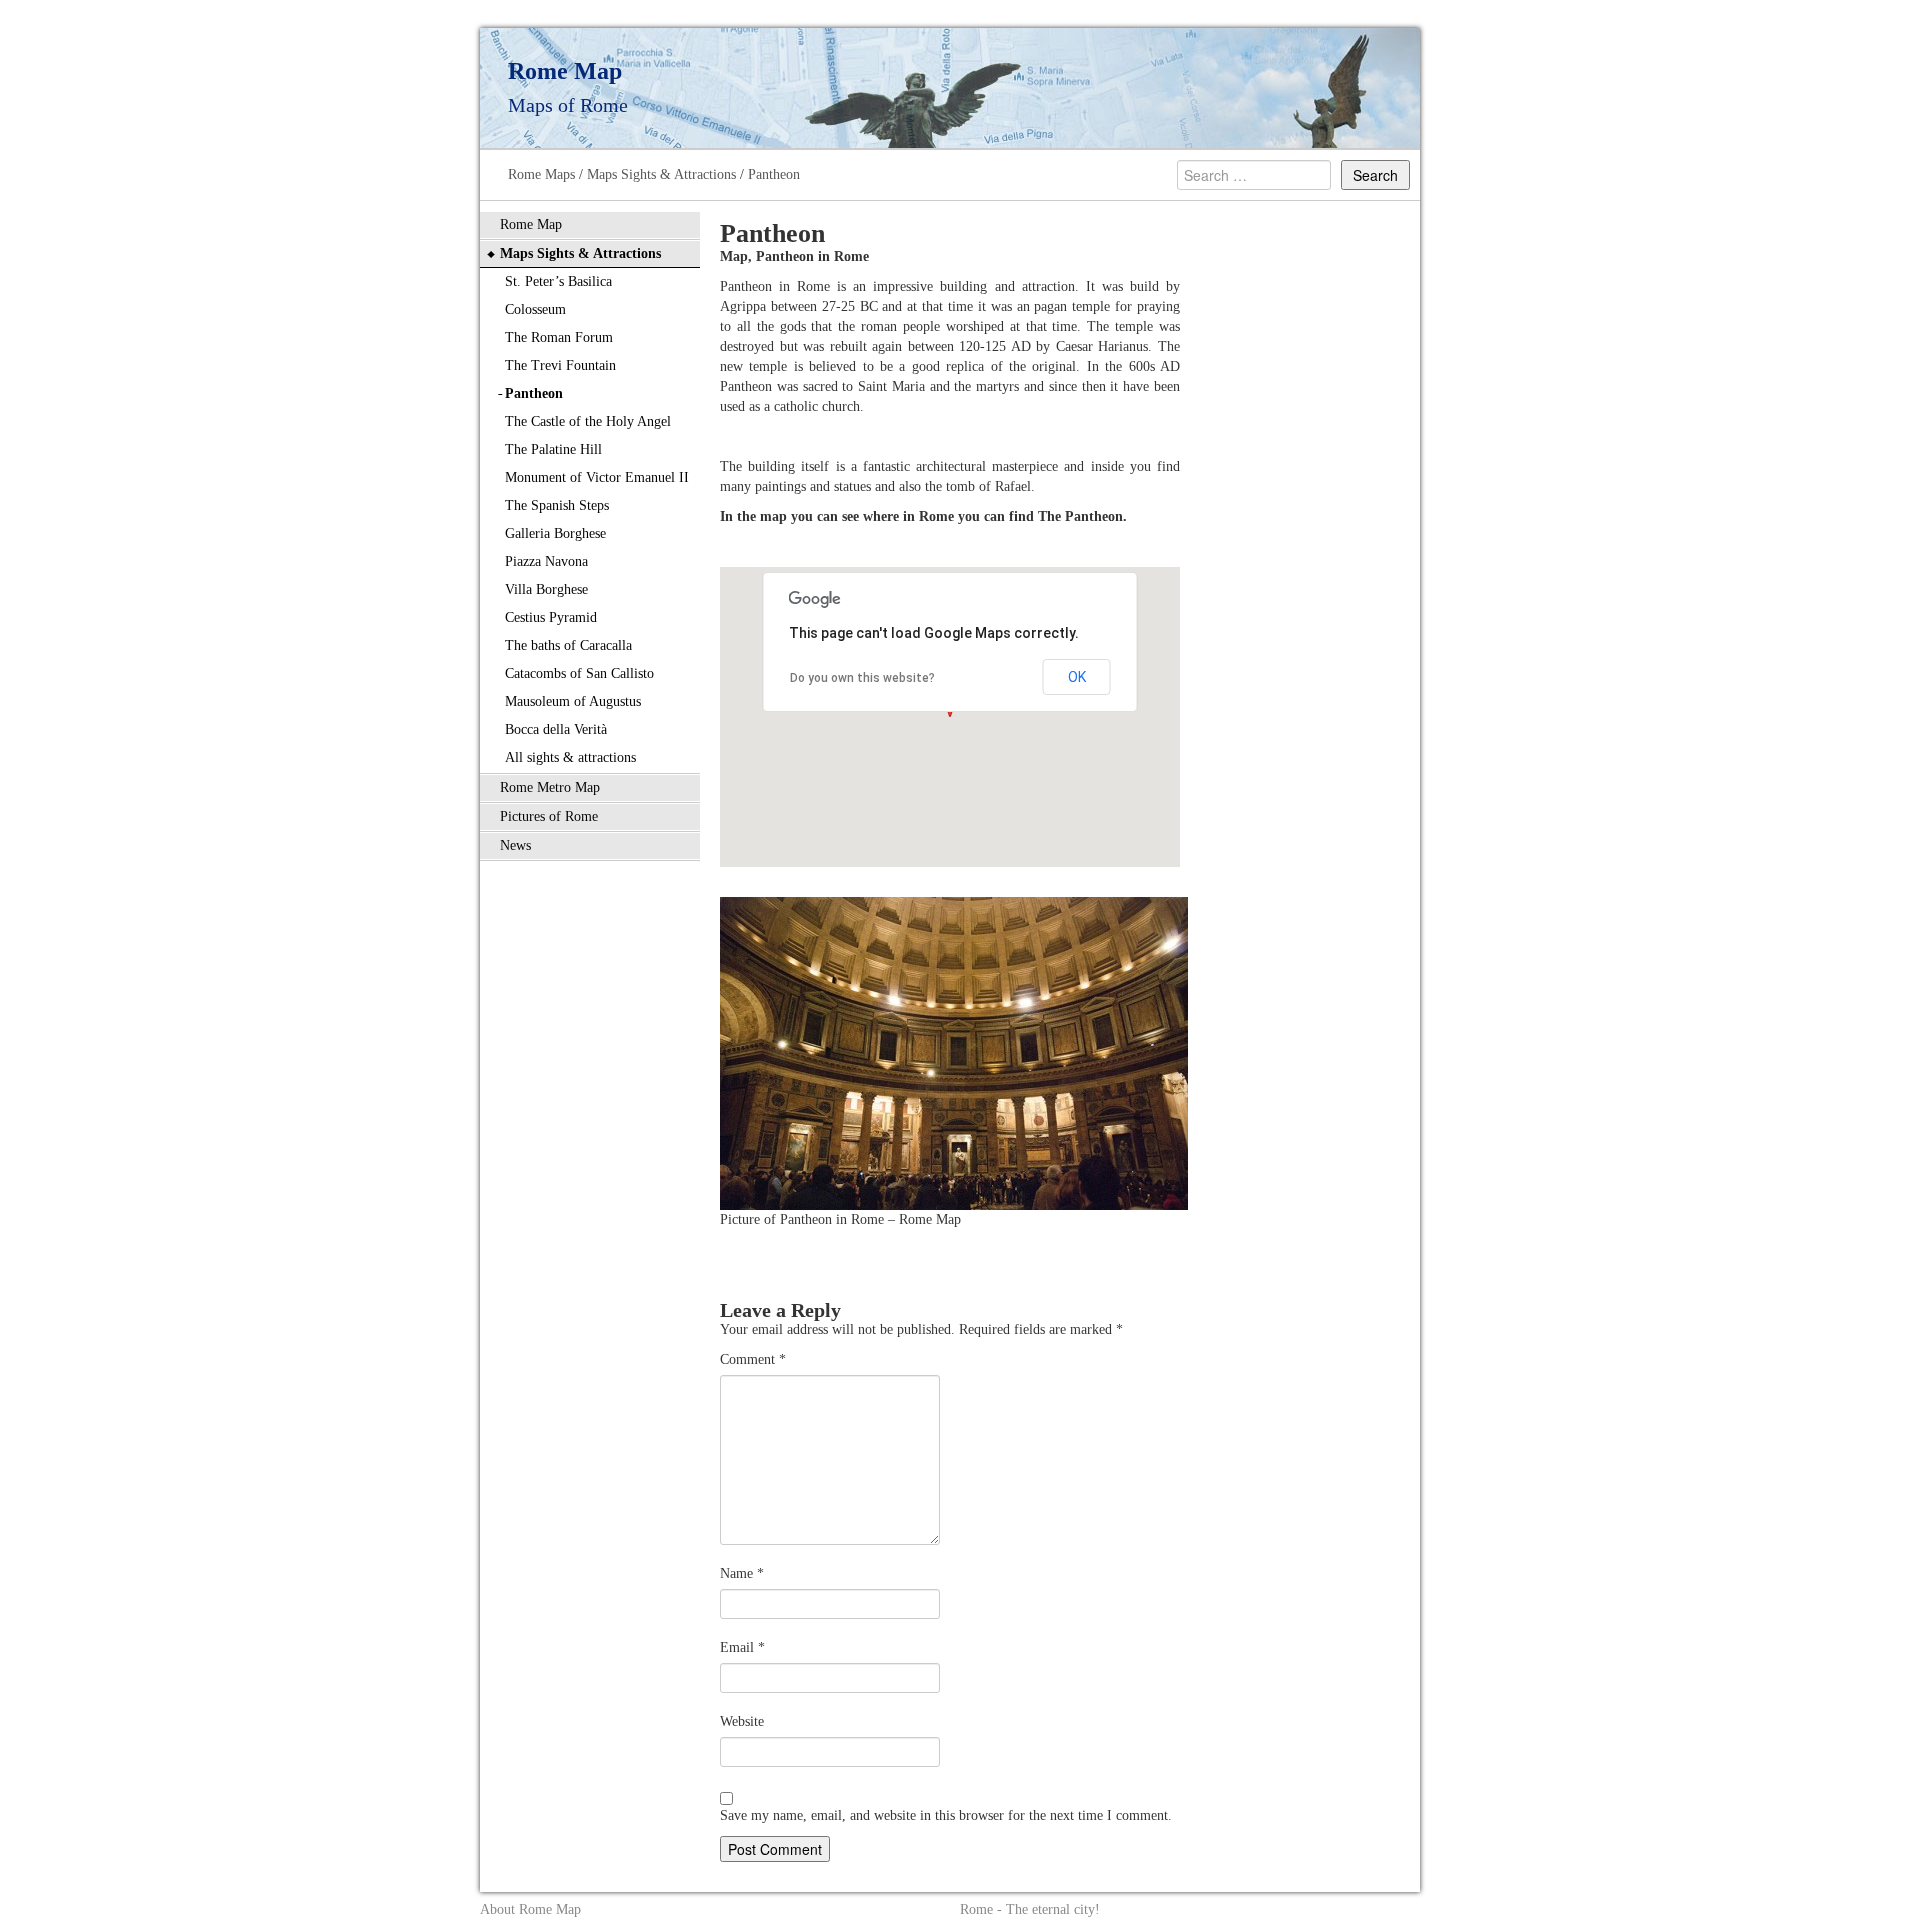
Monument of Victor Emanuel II (597, 477)
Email (742, 1647)
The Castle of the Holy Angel (588, 421)
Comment (753, 1359)
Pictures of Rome (549, 816)
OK (1077, 677)
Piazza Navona (546, 561)
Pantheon (774, 174)
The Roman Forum (559, 337)
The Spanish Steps (557, 505)
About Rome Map (530, 1909)
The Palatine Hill (553, 449)
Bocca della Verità (556, 729)
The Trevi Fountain (560, 365)
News (515, 845)
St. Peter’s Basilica (558, 281)
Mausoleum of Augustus (573, 701)
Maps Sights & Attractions (661, 174)
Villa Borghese (546, 589)
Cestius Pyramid (551, 617)
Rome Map (531, 224)
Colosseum (535, 309)
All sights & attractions (570, 757)
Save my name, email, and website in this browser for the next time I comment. (946, 1815)
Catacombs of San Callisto (579, 673)
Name (742, 1573)
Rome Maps (541, 174)
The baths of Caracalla (568, 645)
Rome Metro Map (550, 787)
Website (742, 1721)
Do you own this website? (862, 678)
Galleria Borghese (555, 533)
